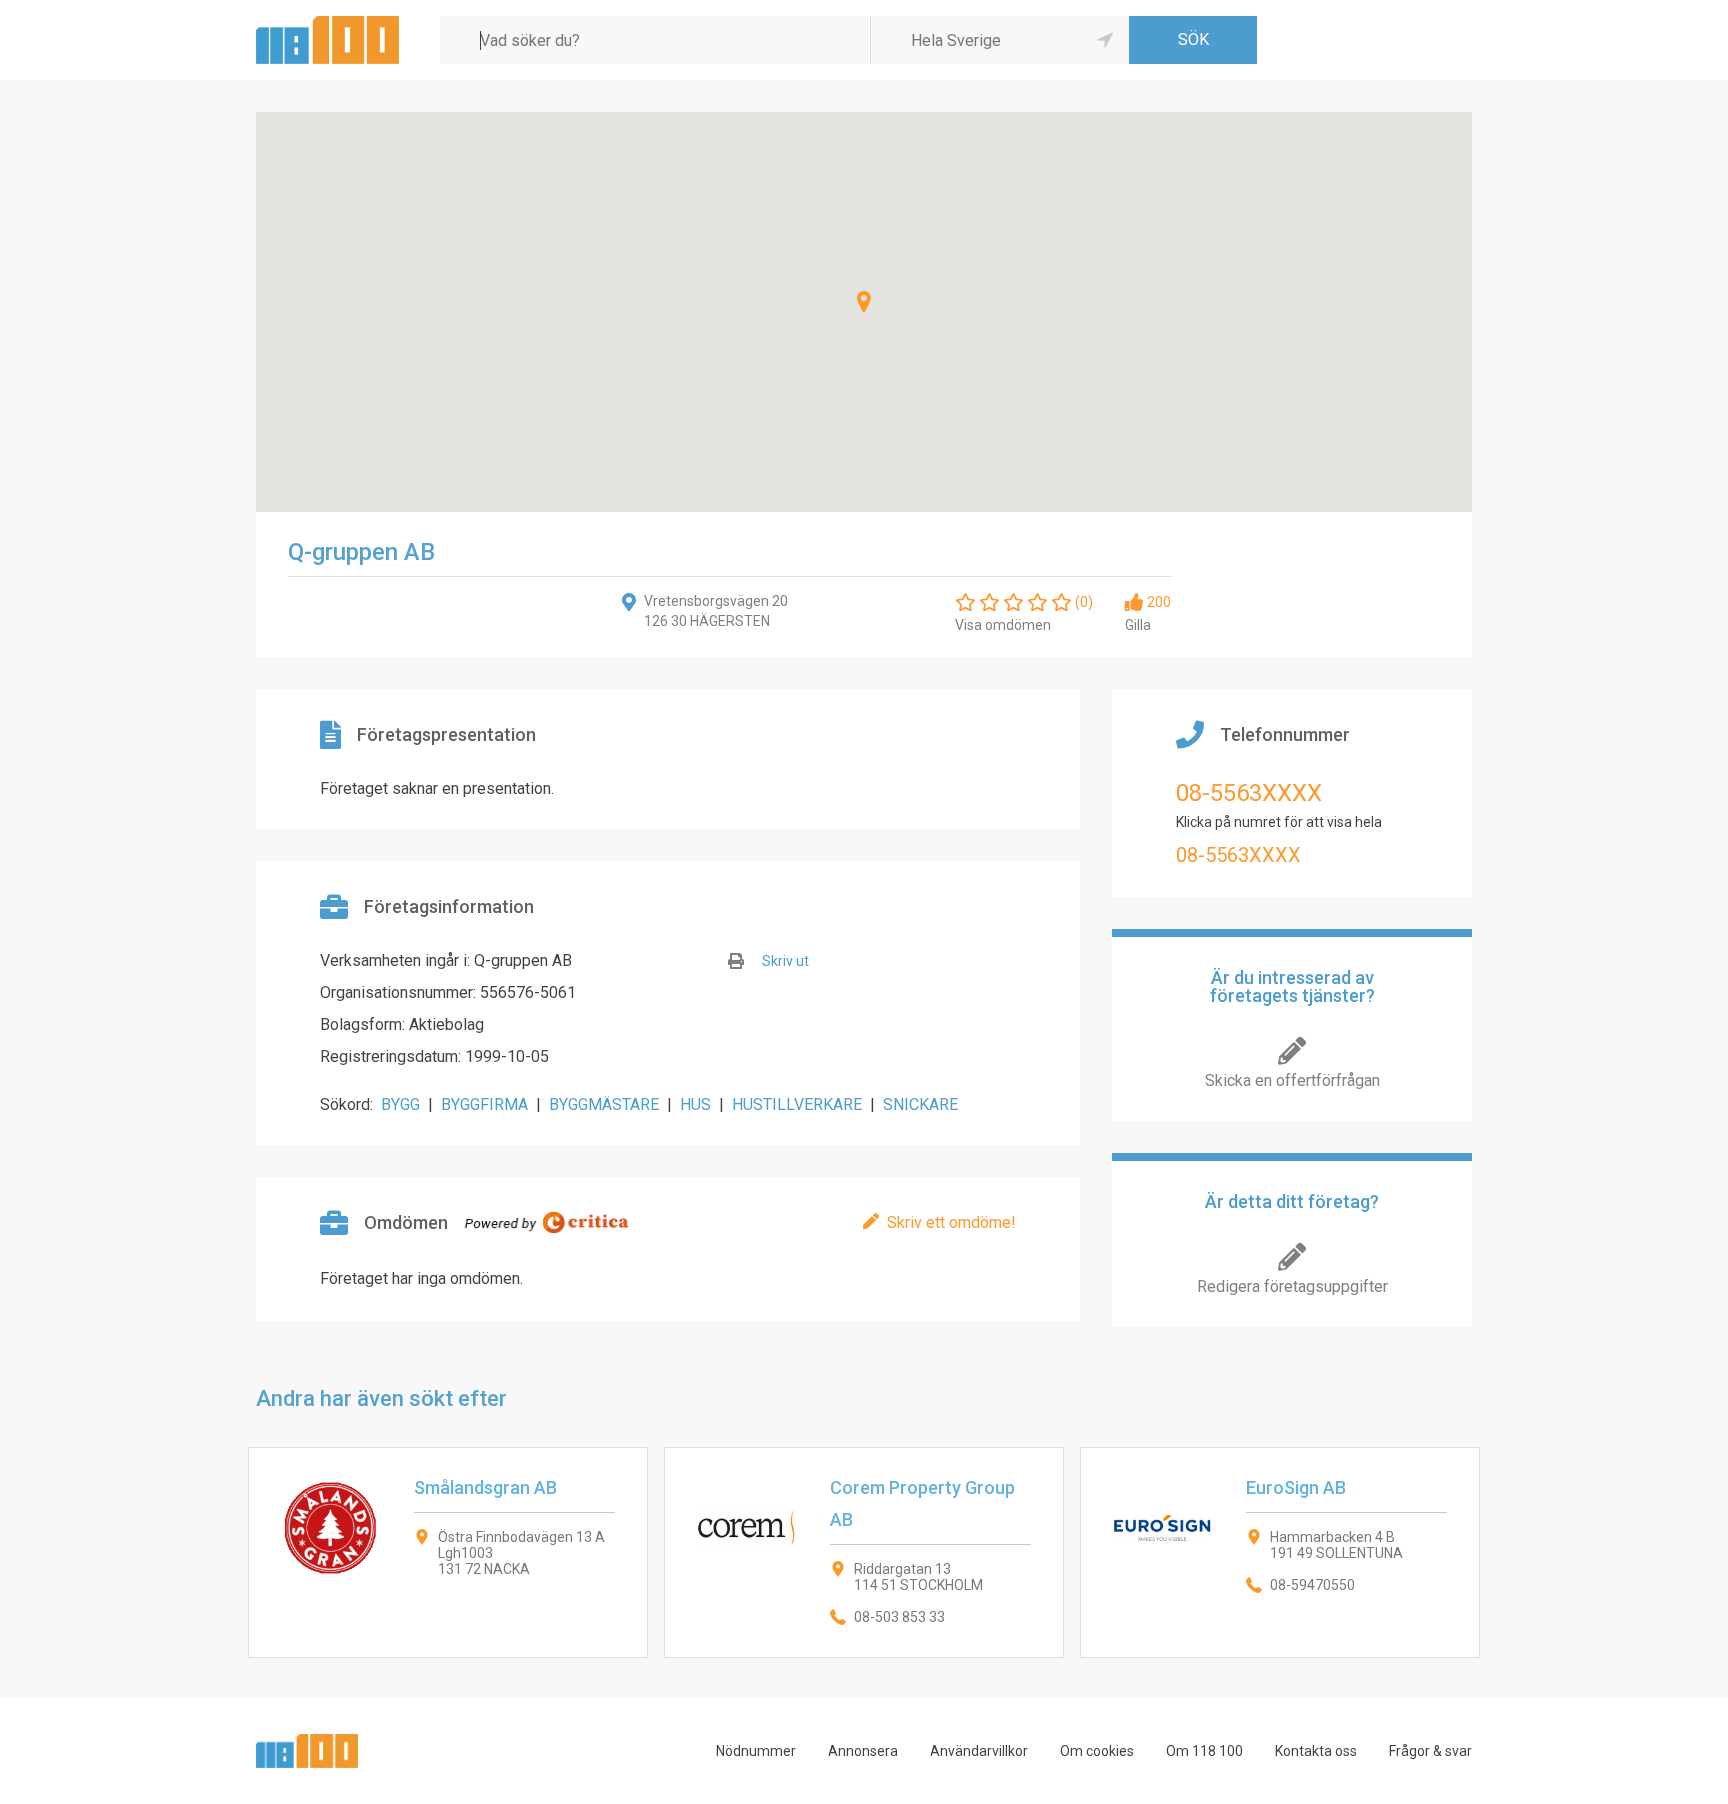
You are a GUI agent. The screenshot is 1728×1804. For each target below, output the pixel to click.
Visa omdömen (1003, 625)
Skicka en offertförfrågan (1292, 1080)
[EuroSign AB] (1280, 1552)
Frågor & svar (1430, 1751)
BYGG (400, 1104)
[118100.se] (327, 23)
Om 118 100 (1204, 1751)
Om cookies (1097, 1751)
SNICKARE (920, 1104)
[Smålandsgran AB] (448, 1552)
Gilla (1138, 625)
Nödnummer (756, 1751)
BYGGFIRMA (484, 1104)
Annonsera (863, 1751)
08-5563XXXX (1249, 793)
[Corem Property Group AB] (864, 1552)
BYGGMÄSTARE (604, 1104)
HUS (695, 1104)
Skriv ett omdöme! (951, 1222)
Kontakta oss (1316, 1751)
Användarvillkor (979, 1751)
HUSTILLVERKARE (797, 1104)
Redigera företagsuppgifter (1292, 1286)
